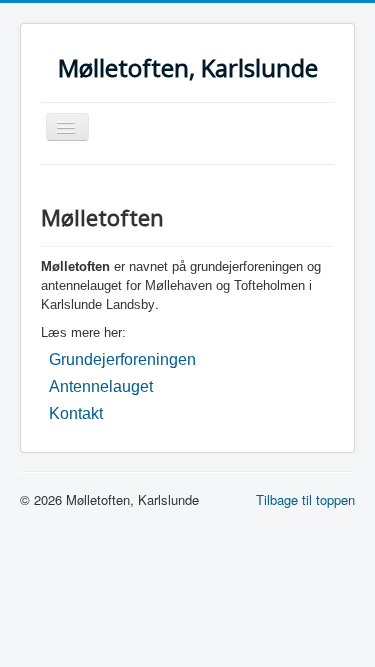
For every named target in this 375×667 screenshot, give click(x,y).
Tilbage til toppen (305, 499)
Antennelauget (101, 386)
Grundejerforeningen (122, 359)
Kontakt (76, 413)
